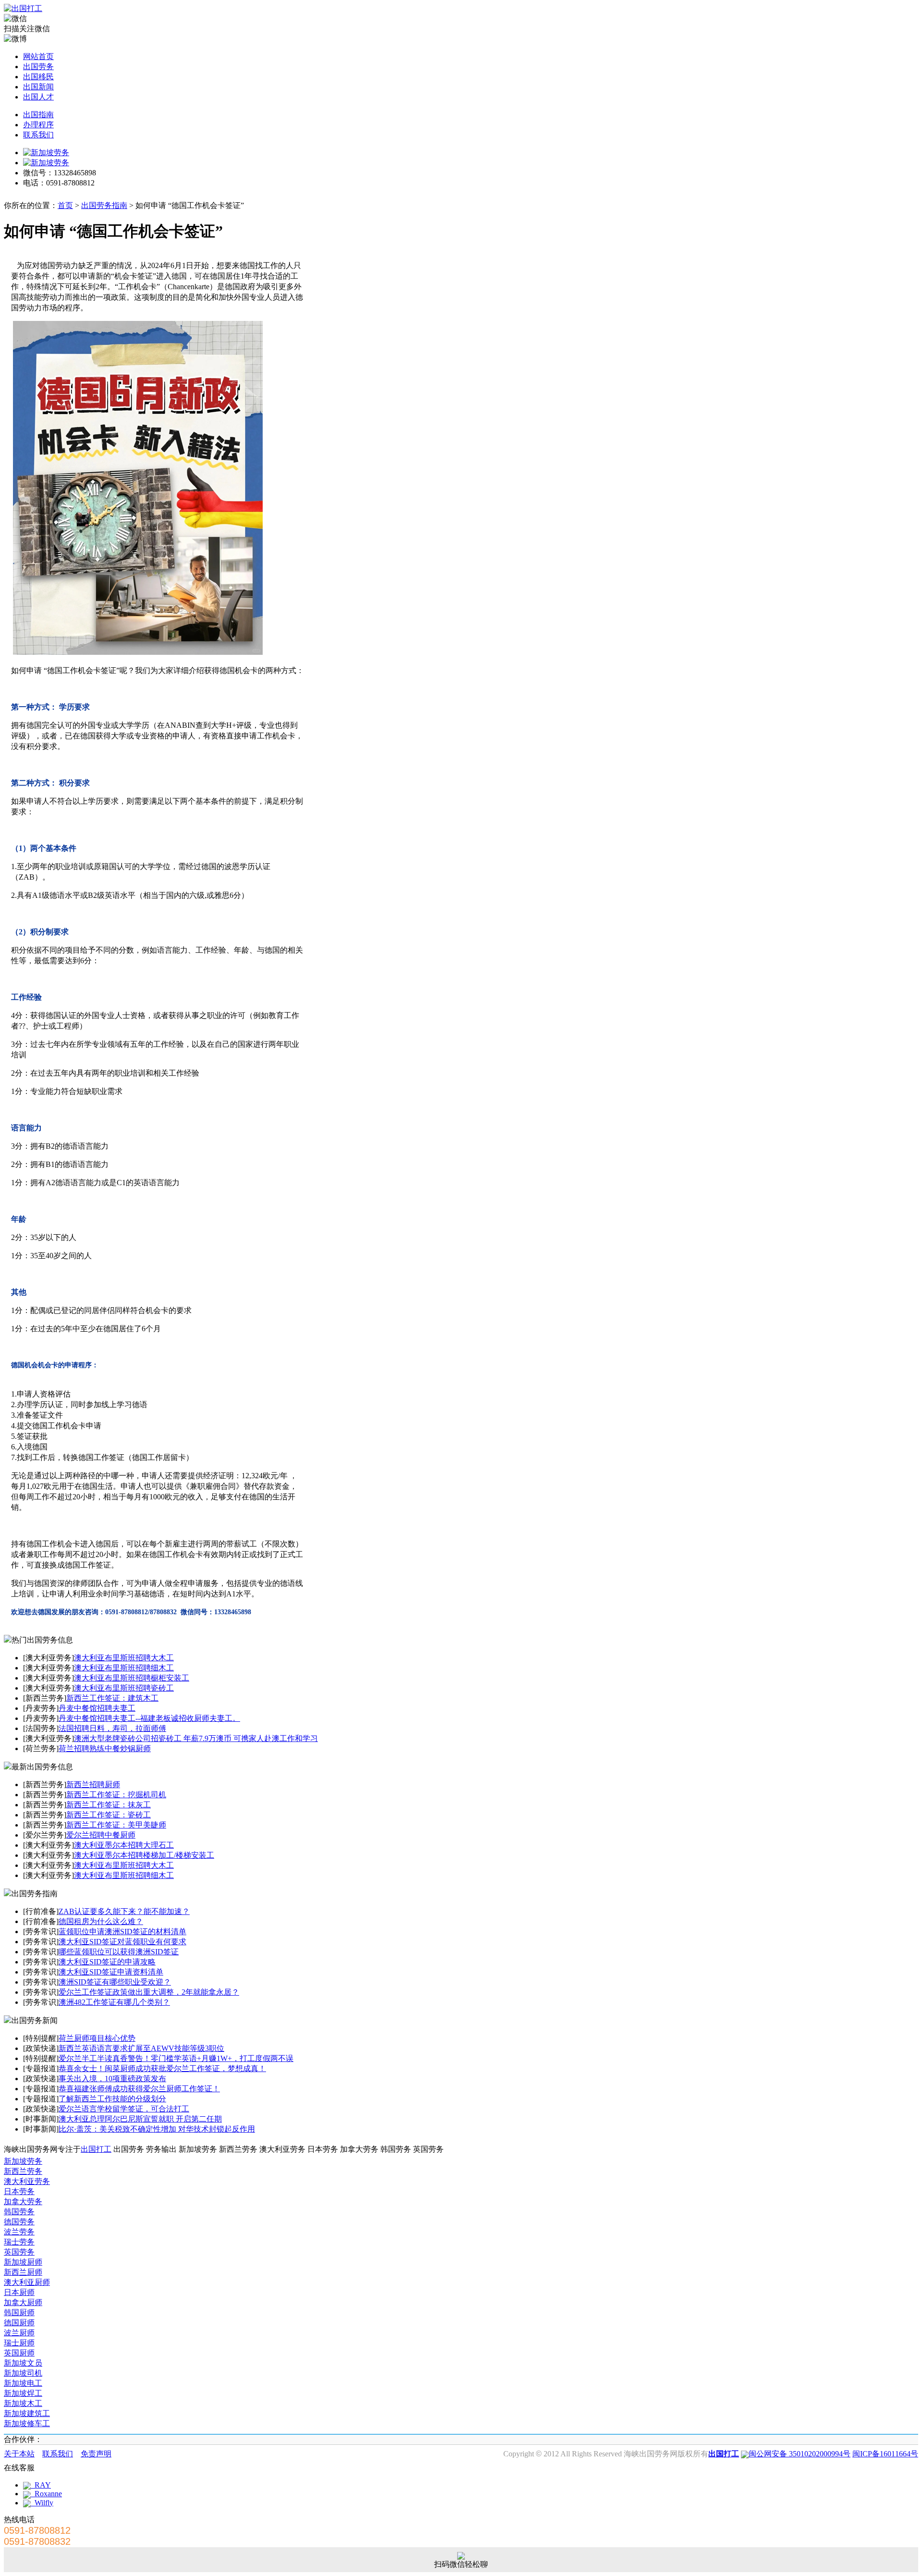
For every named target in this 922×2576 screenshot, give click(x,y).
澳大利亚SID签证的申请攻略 (107, 1962)
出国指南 (38, 115)
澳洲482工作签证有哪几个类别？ (114, 2002)
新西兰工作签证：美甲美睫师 (116, 1825)
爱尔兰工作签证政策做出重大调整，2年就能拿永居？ (149, 1992)
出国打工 (96, 2149)
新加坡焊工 (23, 2393)
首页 (65, 205)
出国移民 (38, 77)
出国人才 (38, 97)
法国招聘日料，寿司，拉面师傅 (112, 1728)
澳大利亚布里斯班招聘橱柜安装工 (132, 1678)
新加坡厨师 (23, 2262)
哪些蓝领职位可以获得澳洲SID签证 (119, 1952)
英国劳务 (19, 2252)
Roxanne (46, 2494)
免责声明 (96, 2454)
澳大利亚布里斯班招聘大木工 (124, 1658)
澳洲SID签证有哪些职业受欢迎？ (115, 1982)
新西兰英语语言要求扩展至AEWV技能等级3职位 (141, 2048)
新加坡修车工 (27, 2423)
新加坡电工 (23, 2383)
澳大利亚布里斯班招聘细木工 (124, 1668)
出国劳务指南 (104, 205)
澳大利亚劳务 (27, 2181)
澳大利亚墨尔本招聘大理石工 (124, 1845)
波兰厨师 (19, 2333)
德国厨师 (19, 2323)
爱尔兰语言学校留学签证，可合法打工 (124, 2109)
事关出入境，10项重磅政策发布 (112, 2079)
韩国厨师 (19, 2312)
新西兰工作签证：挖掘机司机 (116, 1795)
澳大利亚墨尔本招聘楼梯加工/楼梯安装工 (144, 1855)
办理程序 (38, 125)
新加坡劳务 (23, 2161)
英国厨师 (19, 2353)
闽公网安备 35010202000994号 (800, 2454)
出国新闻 (38, 87)
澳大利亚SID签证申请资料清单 (111, 1972)
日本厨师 (19, 2292)
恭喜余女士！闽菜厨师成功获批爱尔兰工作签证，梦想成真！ (162, 2068)
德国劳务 (19, 2222)
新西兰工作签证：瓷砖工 (109, 1815)
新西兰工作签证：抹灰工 (109, 1805)
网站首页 (38, 56)
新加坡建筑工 (27, 2413)
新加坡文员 (23, 2363)
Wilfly (42, 2503)
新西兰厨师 (23, 2272)
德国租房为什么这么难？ (101, 1921)
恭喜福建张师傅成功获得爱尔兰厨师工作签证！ (139, 2089)
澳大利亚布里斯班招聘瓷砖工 (124, 1688)
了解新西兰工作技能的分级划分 (112, 2099)
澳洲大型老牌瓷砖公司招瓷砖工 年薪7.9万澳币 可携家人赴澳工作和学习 (196, 1738)
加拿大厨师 (23, 2302)
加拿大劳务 (23, 2202)
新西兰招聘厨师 (93, 1785)
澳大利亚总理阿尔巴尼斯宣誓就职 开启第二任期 (140, 2119)
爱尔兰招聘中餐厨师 (101, 1835)
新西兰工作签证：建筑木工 (112, 1698)
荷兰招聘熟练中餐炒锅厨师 (105, 1748)
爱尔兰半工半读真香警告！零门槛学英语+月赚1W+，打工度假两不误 (176, 2058)
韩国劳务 (19, 2212)
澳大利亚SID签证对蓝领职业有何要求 (122, 1942)
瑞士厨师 (19, 2343)
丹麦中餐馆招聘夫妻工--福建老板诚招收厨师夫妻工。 (149, 1718)
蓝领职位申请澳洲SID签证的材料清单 (122, 1932)
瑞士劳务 (19, 2242)
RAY (41, 2485)
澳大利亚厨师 (27, 2282)
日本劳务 (19, 2191)
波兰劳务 (19, 2232)
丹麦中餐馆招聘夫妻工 (97, 1708)
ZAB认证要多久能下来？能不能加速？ (124, 1911)
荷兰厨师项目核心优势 (97, 2038)
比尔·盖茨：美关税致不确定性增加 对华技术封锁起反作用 (157, 2129)
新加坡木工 (23, 2403)
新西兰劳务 (23, 2171)
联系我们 (38, 135)
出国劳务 (38, 67)
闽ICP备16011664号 (885, 2454)
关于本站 (19, 2454)
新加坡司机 (23, 2373)
